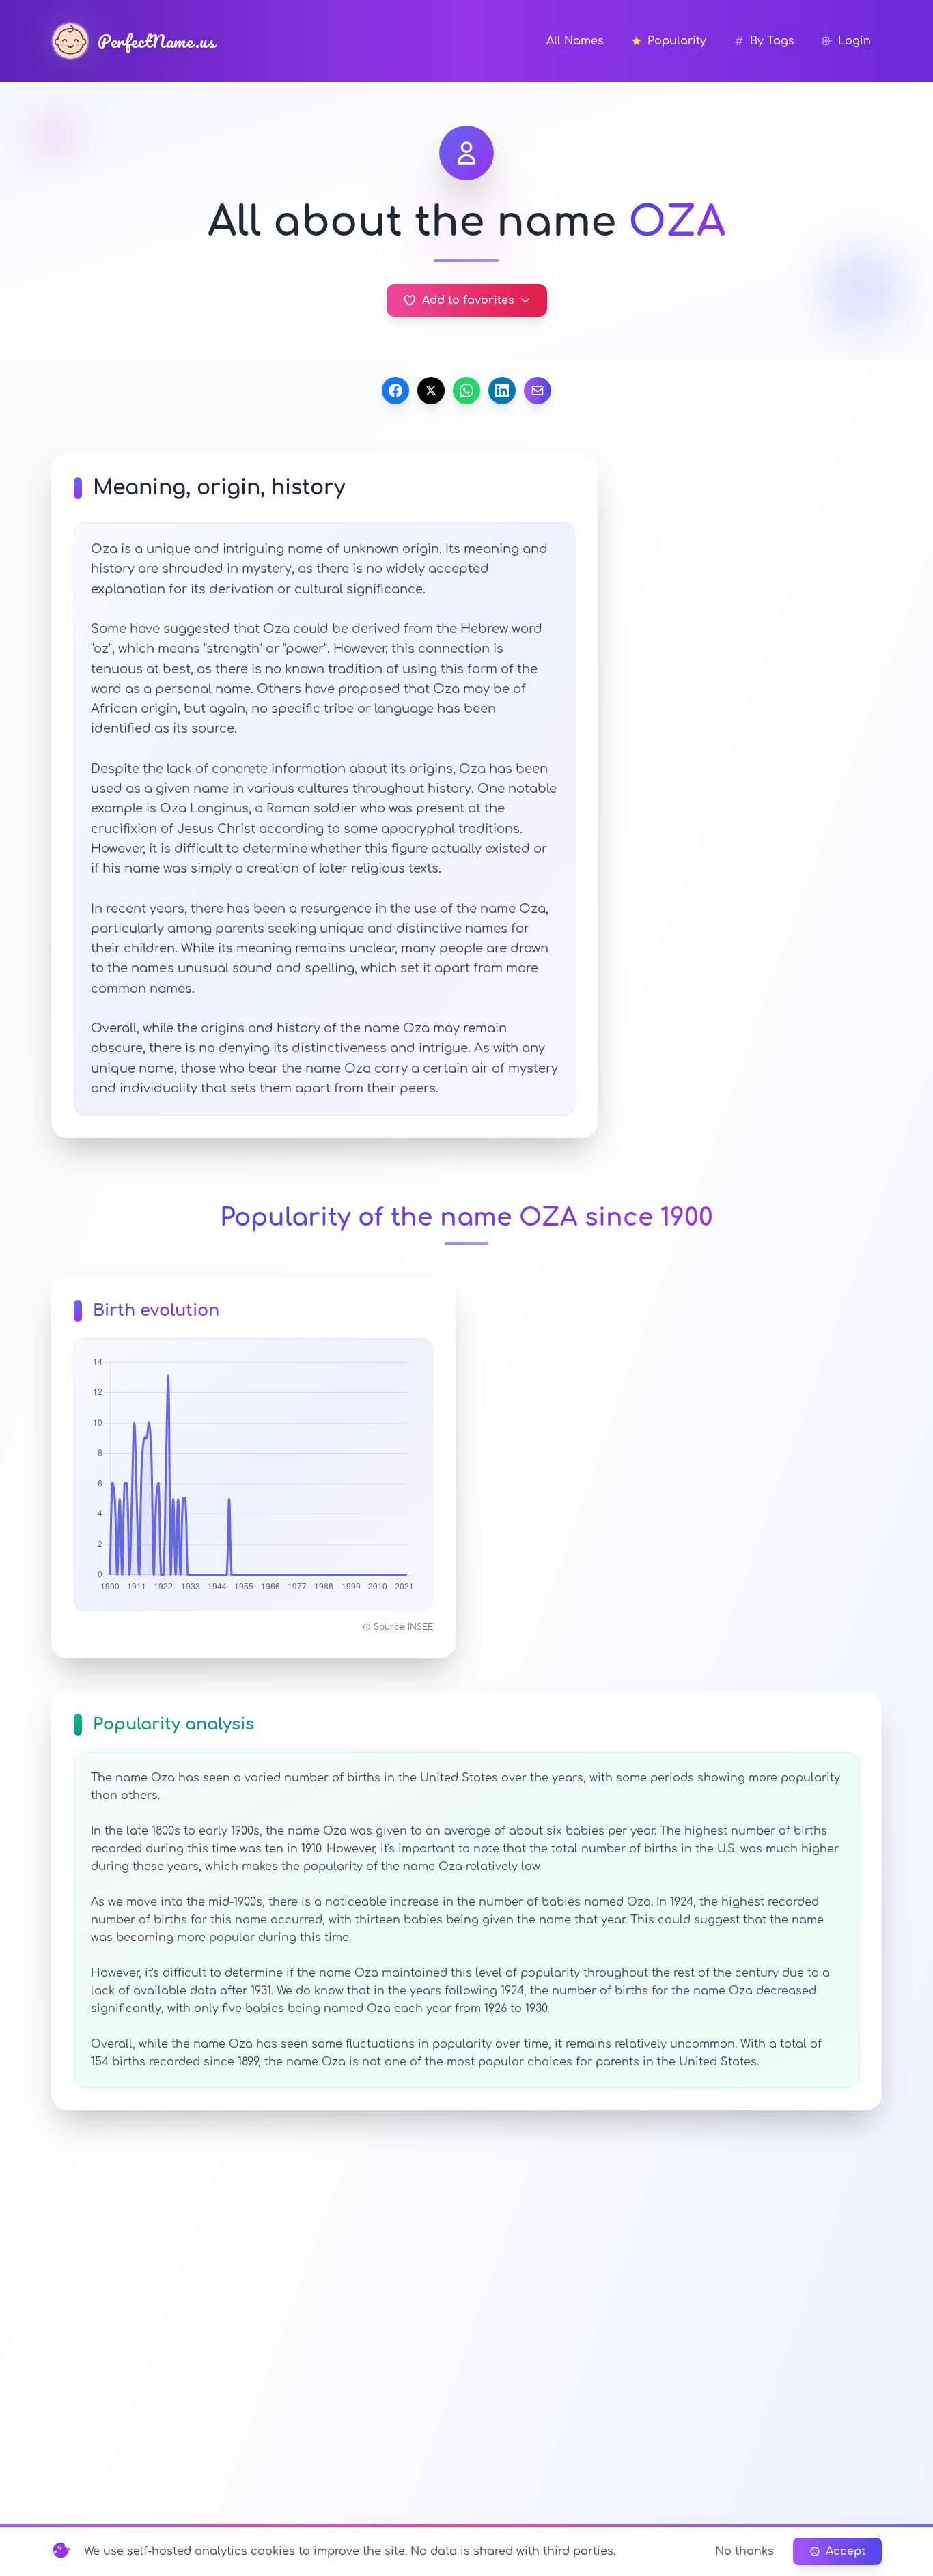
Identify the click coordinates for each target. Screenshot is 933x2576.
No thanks (744, 2551)
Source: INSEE (403, 1627)
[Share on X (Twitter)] (431, 391)
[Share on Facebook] (395, 391)
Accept (846, 2551)
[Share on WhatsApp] (466, 391)
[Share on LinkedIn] (502, 391)
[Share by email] (538, 391)
